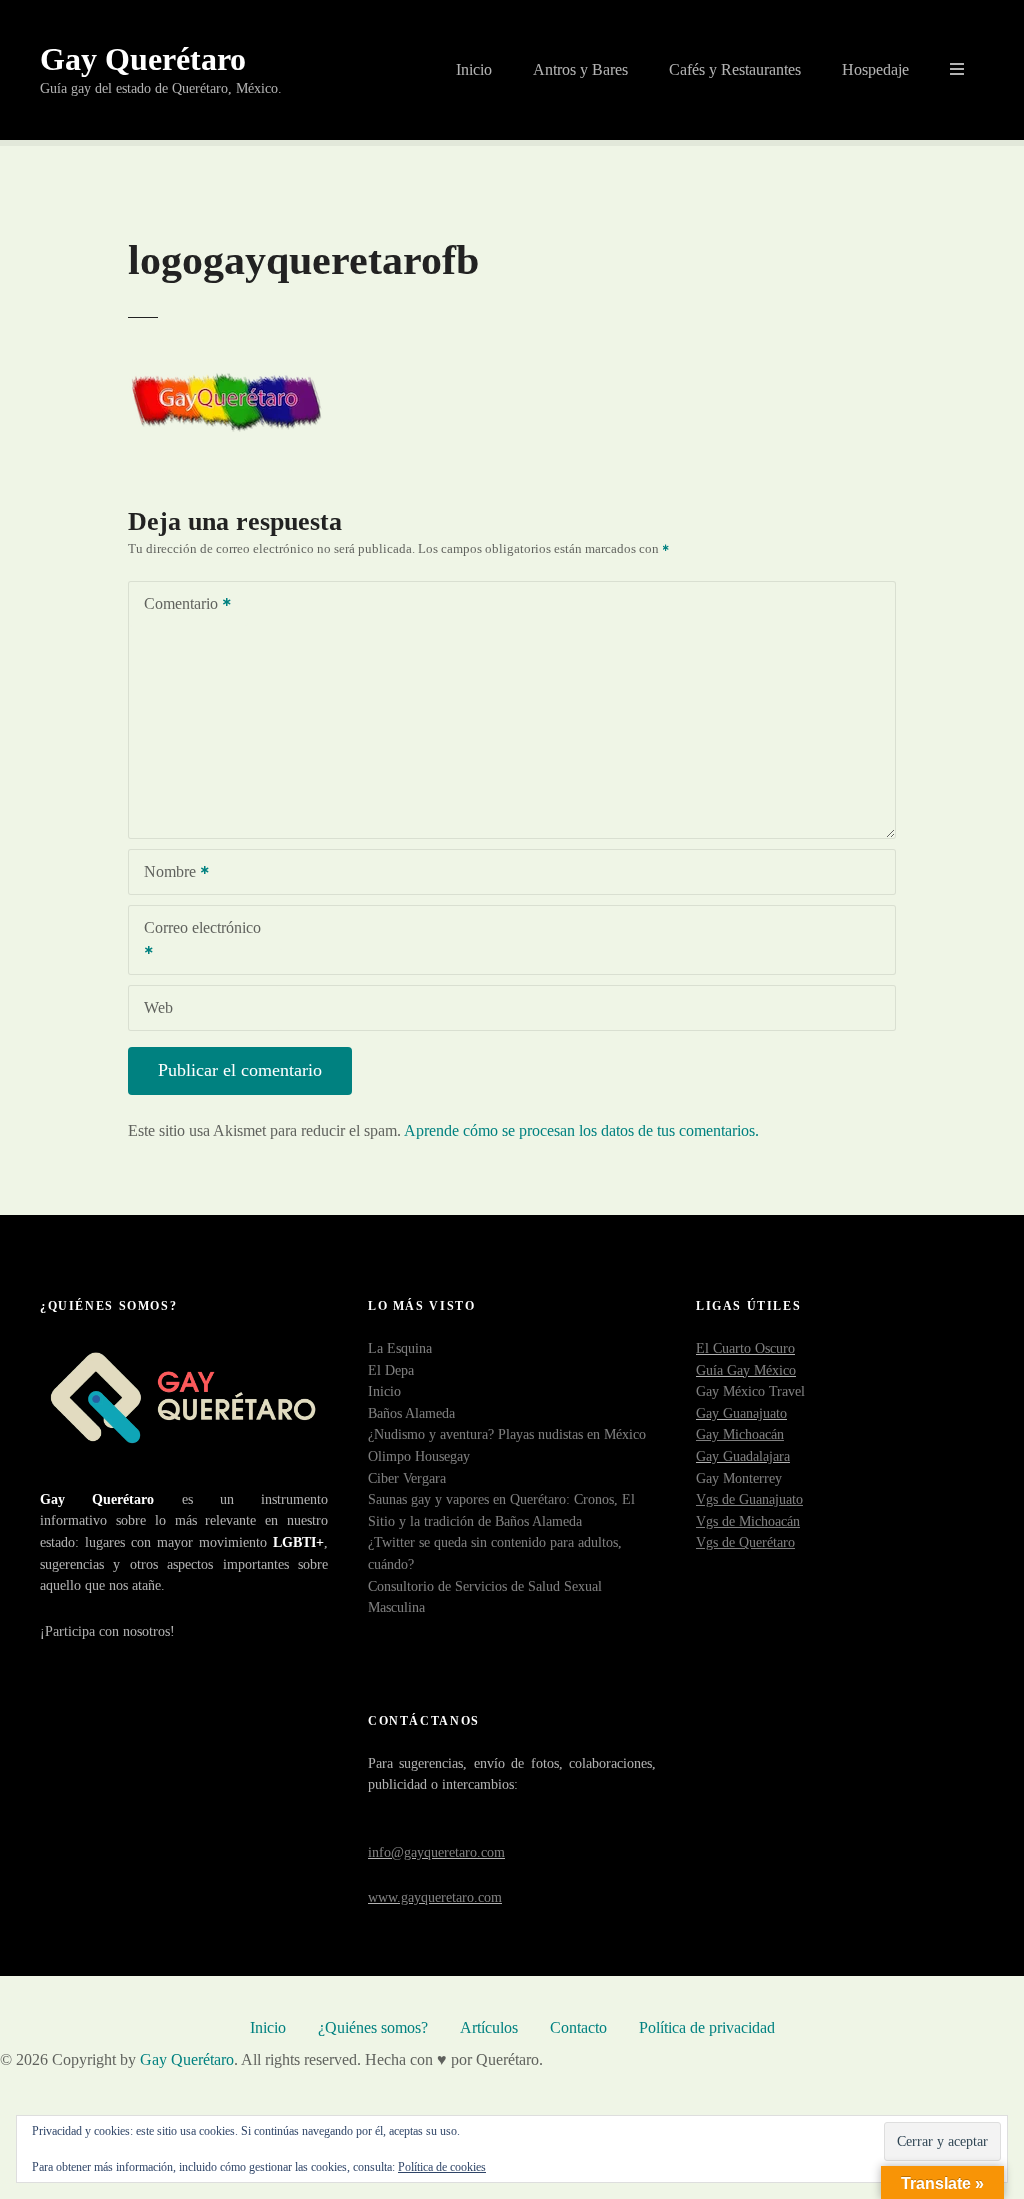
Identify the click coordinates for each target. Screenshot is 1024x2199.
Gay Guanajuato (741, 1413)
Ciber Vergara (407, 1478)
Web (158, 1007)
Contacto (578, 2027)
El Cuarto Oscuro (745, 1348)
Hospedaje (875, 69)
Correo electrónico (195, 941)
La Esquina (400, 1348)
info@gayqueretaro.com (436, 1852)
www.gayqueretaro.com (435, 1897)
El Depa (391, 1370)
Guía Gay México (746, 1370)
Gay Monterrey (739, 1478)
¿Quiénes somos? (373, 2027)
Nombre (164, 873)
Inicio (474, 69)
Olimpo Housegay (419, 1456)
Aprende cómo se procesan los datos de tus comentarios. (581, 1130)
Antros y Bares (580, 69)
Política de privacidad (707, 2027)
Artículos (489, 2027)
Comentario (175, 605)
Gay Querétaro (143, 59)
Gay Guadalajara (743, 1456)
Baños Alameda (411, 1413)
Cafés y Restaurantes (735, 69)
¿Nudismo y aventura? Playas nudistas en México (507, 1434)
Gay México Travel (750, 1391)
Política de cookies (442, 2167)
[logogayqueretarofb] (228, 377)
